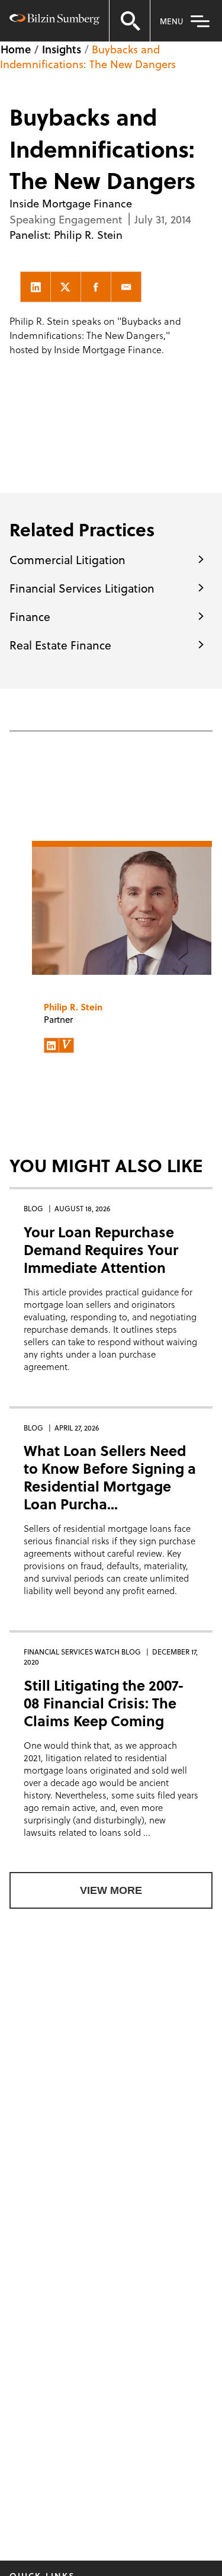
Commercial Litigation (67, 559)
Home (16, 49)
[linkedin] (36, 287)
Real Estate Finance (60, 645)
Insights (62, 49)
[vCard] (66, 1045)
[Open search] (130, 21)
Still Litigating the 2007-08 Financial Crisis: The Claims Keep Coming (104, 1703)
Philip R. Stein (88, 234)
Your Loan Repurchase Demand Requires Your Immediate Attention (101, 1249)
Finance (30, 616)
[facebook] (96, 287)
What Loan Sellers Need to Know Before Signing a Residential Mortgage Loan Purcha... (110, 1477)
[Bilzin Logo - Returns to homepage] (54, 21)
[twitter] (66, 287)
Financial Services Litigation (82, 588)
